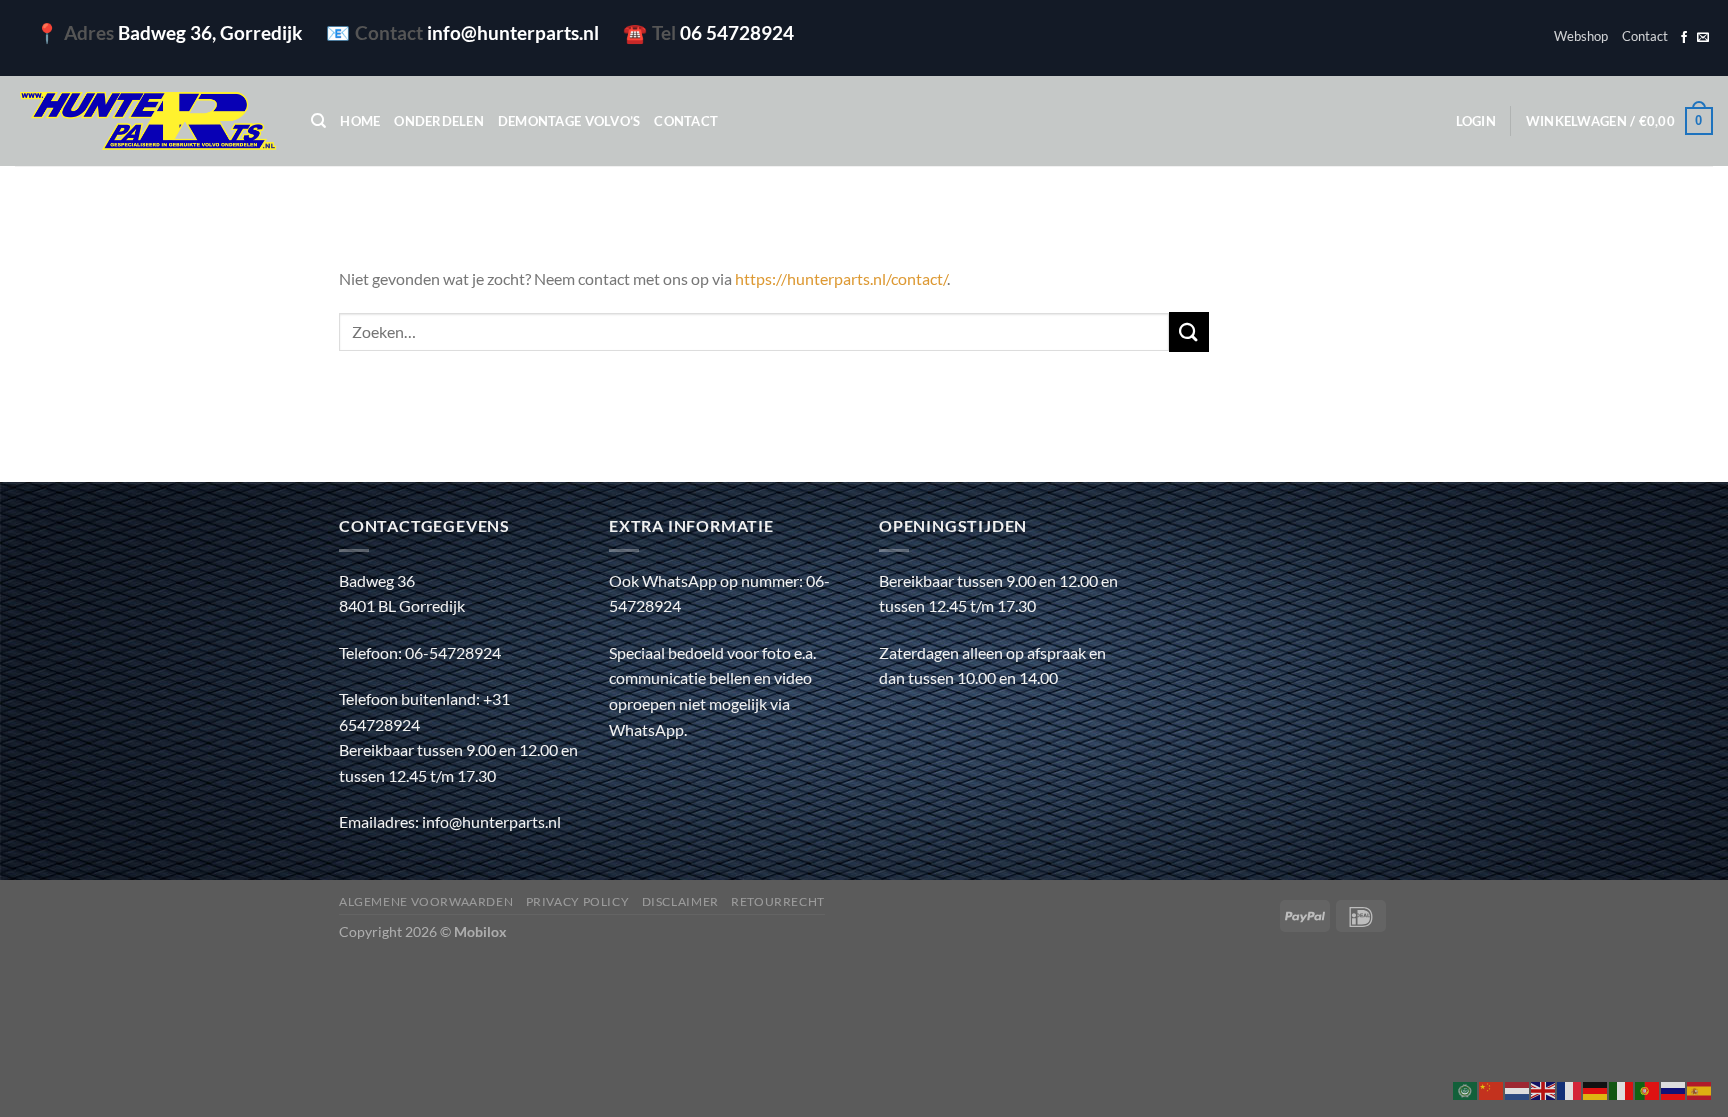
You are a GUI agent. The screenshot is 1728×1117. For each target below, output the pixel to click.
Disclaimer (680, 901)
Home (360, 121)
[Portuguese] (1648, 1088)
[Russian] (1674, 1088)
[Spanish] (1700, 1088)
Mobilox (480, 931)
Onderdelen (439, 121)
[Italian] (1622, 1088)
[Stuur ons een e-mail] (1703, 38)
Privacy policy (578, 901)
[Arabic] (1466, 1088)
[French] (1570, 1088)
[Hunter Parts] (148, 121)
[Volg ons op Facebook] (1684, 38)
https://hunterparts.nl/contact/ (841, 278)
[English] (1544, 1088)
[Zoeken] (318, 121)
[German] (1596, 1088)
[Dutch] (1518, 1088)
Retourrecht (778, 901)
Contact (1645, 36)
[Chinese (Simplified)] (1492, 1088)
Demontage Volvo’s (569, 121)
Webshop (1581, 36)
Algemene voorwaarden (426, 901)
